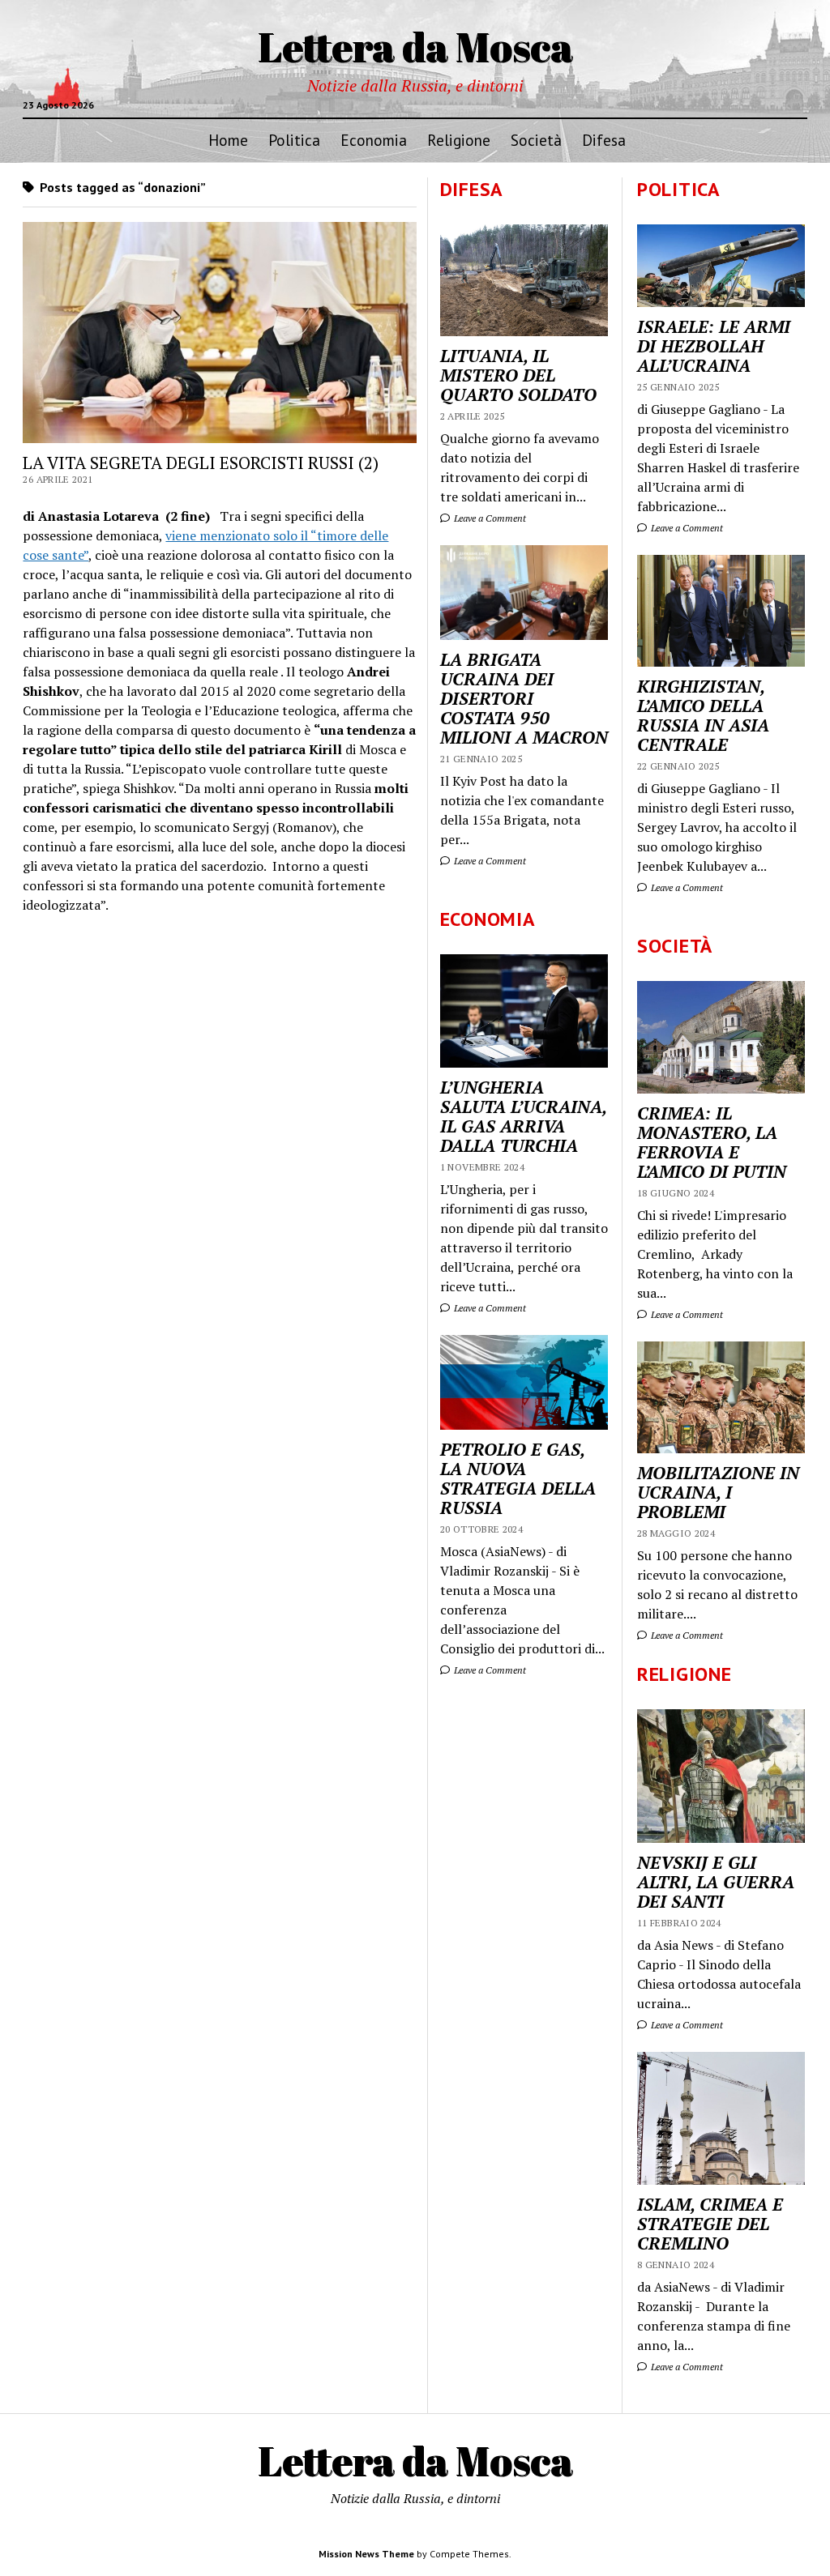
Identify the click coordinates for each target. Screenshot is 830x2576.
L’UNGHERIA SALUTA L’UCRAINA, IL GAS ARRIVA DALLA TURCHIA (523, 1116)
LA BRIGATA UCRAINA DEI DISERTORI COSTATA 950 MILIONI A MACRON (524, 698)
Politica (294, 140)
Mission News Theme (366, 2554)
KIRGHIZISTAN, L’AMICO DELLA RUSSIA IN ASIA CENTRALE (703, 715)
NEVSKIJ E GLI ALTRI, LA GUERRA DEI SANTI (716, 1882)
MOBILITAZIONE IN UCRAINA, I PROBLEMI (718, 1492)
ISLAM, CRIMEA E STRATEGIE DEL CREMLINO (710, 2224)
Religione (459, 140)
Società (536, 140)
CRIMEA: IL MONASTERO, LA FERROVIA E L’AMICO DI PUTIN (712, 1142)
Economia (374, 140)
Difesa (604, 140)
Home (228, 140)
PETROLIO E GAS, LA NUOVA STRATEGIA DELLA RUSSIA (518, 1478)
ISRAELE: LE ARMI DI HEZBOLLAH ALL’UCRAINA (714, 346)
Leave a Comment (686, 528)
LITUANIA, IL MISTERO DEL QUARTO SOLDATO (518, 375)
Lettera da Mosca (415, 46)
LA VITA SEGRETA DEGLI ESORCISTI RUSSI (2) (201, 463)
